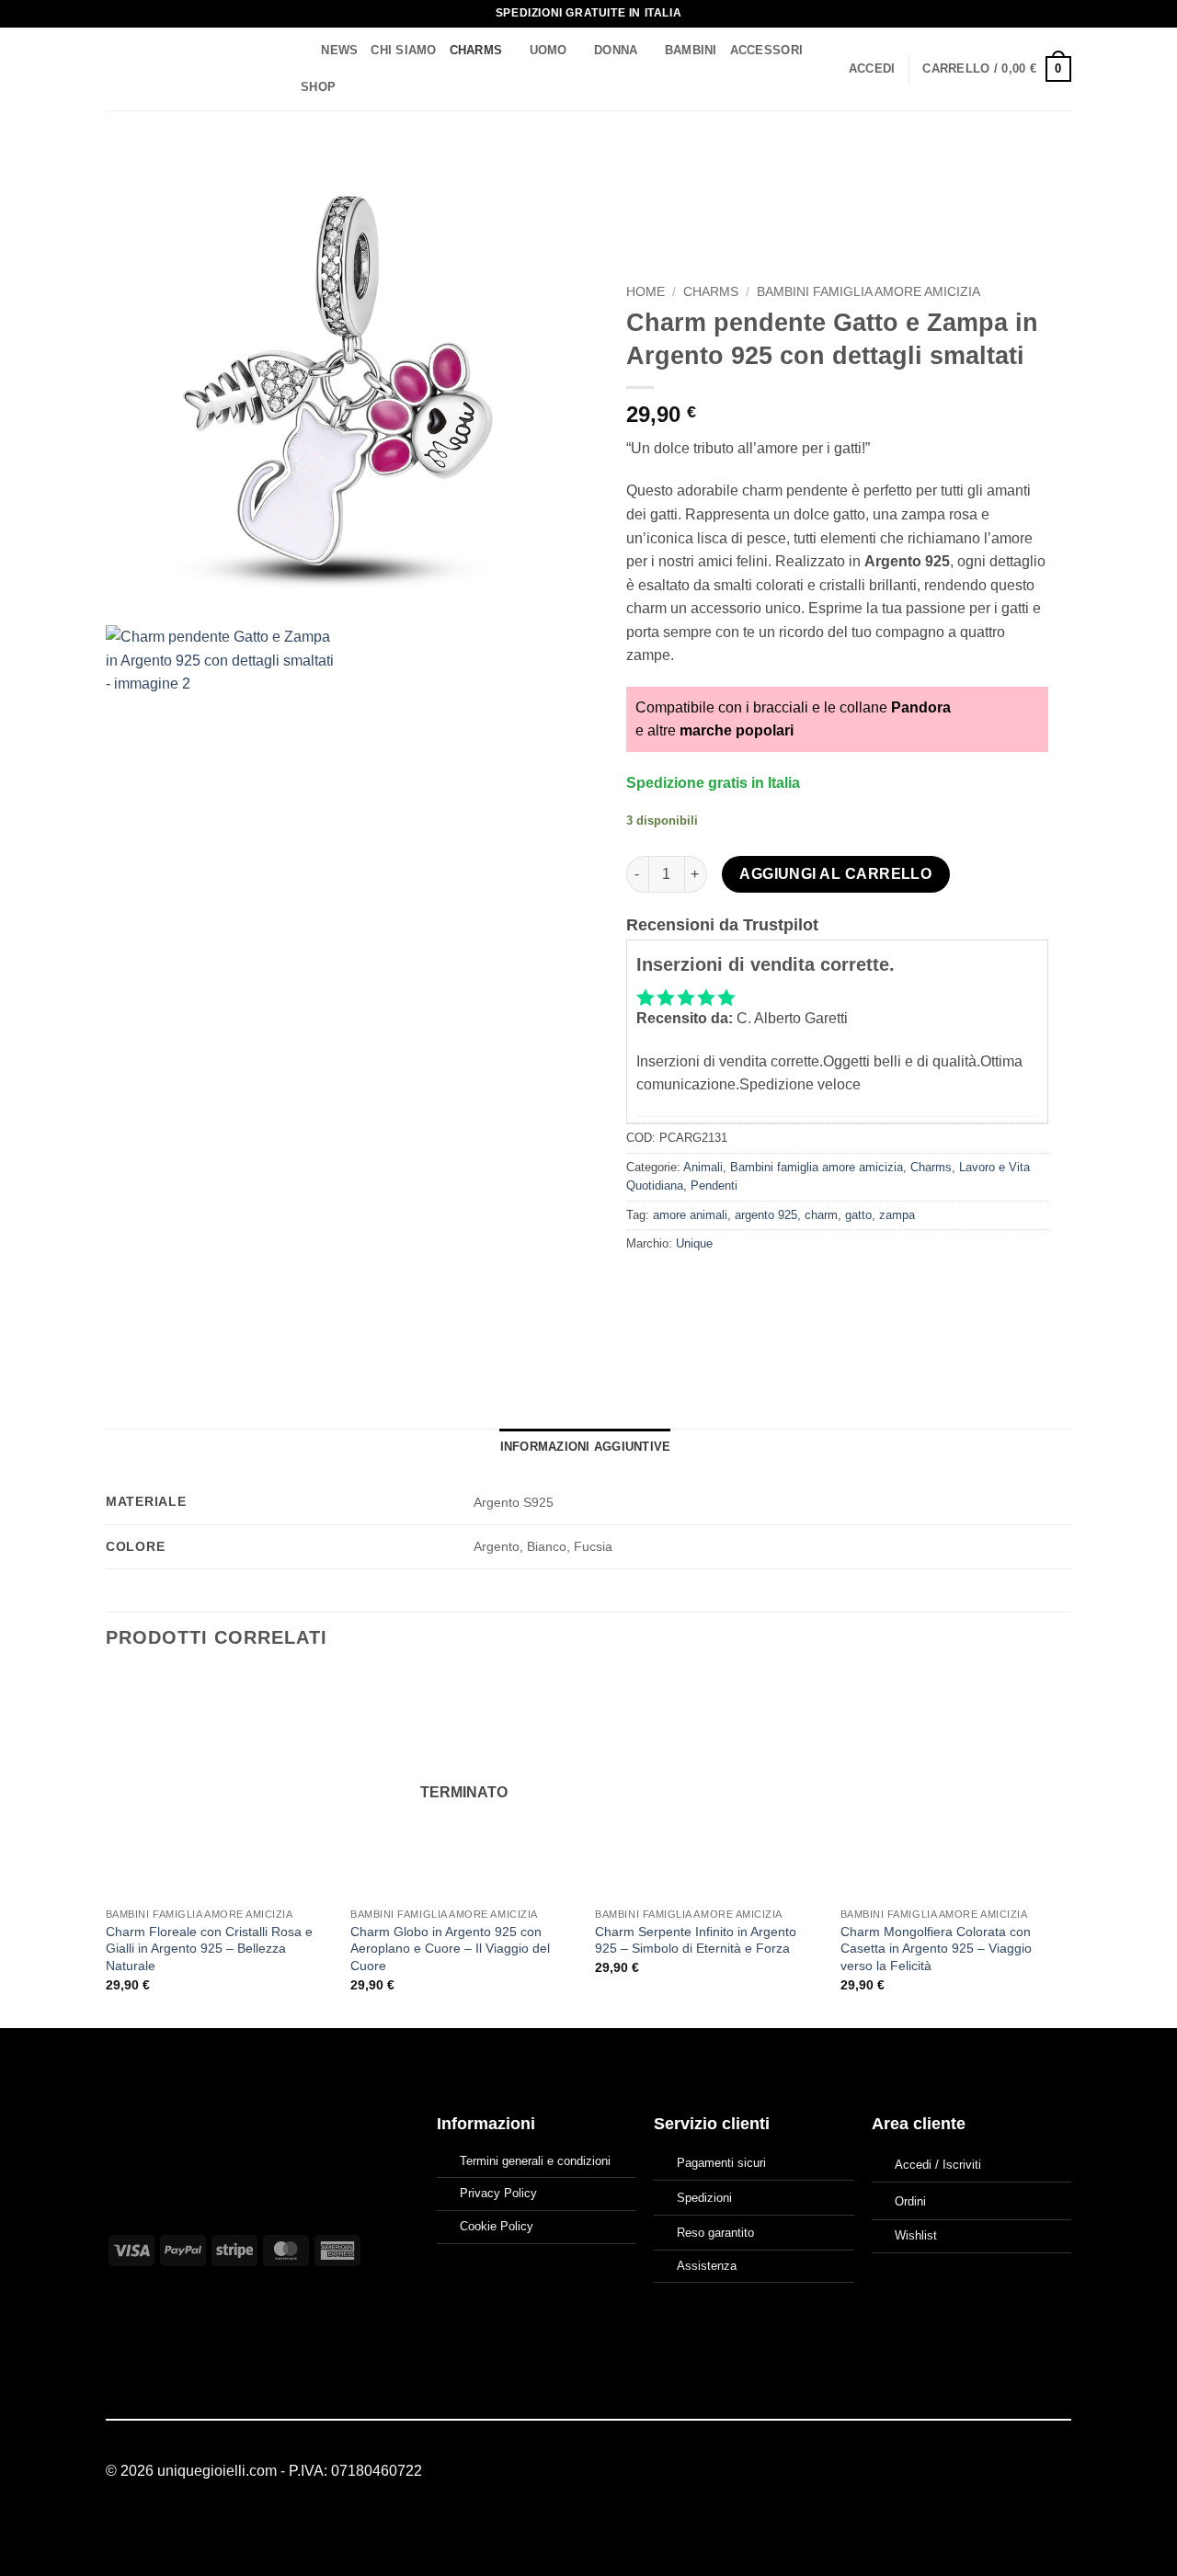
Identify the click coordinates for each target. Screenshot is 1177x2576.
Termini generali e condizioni (535, 2161)
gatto (858, 1215)
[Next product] (1017, 171)
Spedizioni (704, 2198)
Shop (318, 87)
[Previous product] (1054, 171)
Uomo (549, 50)
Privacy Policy (498, 2193)
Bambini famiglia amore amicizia (868, 292)
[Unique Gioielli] (186, 69)
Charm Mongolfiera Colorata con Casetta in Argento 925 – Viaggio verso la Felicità (936, 1949)
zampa (897, 1215)
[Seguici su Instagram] (1037, 2471)
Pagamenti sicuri (721, 2163)
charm (821, 1215)
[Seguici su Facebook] (1015, 2471)
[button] (872, 69)
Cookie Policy (497, 2226)
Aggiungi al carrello (835, 874)
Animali (703, 1167)
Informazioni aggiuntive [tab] (586, 1447)
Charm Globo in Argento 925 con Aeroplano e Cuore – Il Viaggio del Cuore (450, 1949)
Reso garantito (715, 2233)
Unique (694, 1243)
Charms (476, 50)
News (339, 50)
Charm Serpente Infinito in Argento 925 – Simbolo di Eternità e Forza (696, 1940)
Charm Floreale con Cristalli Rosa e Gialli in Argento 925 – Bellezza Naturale (209, 1949)
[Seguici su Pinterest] (1060, 2471)
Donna (616, 50)
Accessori (766, 50)
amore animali (690, 1215)
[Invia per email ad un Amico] (708, 1286)
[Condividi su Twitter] (675, 1286)
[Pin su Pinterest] (742, 1286)
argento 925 (766, 1215)
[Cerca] (301, 51)
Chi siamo (403, 50)
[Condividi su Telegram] (809, 1286)
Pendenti (714, 1185)
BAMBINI (691, 50)
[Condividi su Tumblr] (776, 1286)
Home (646, 292)
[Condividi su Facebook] (642, 1286)
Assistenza (707, 2266)
